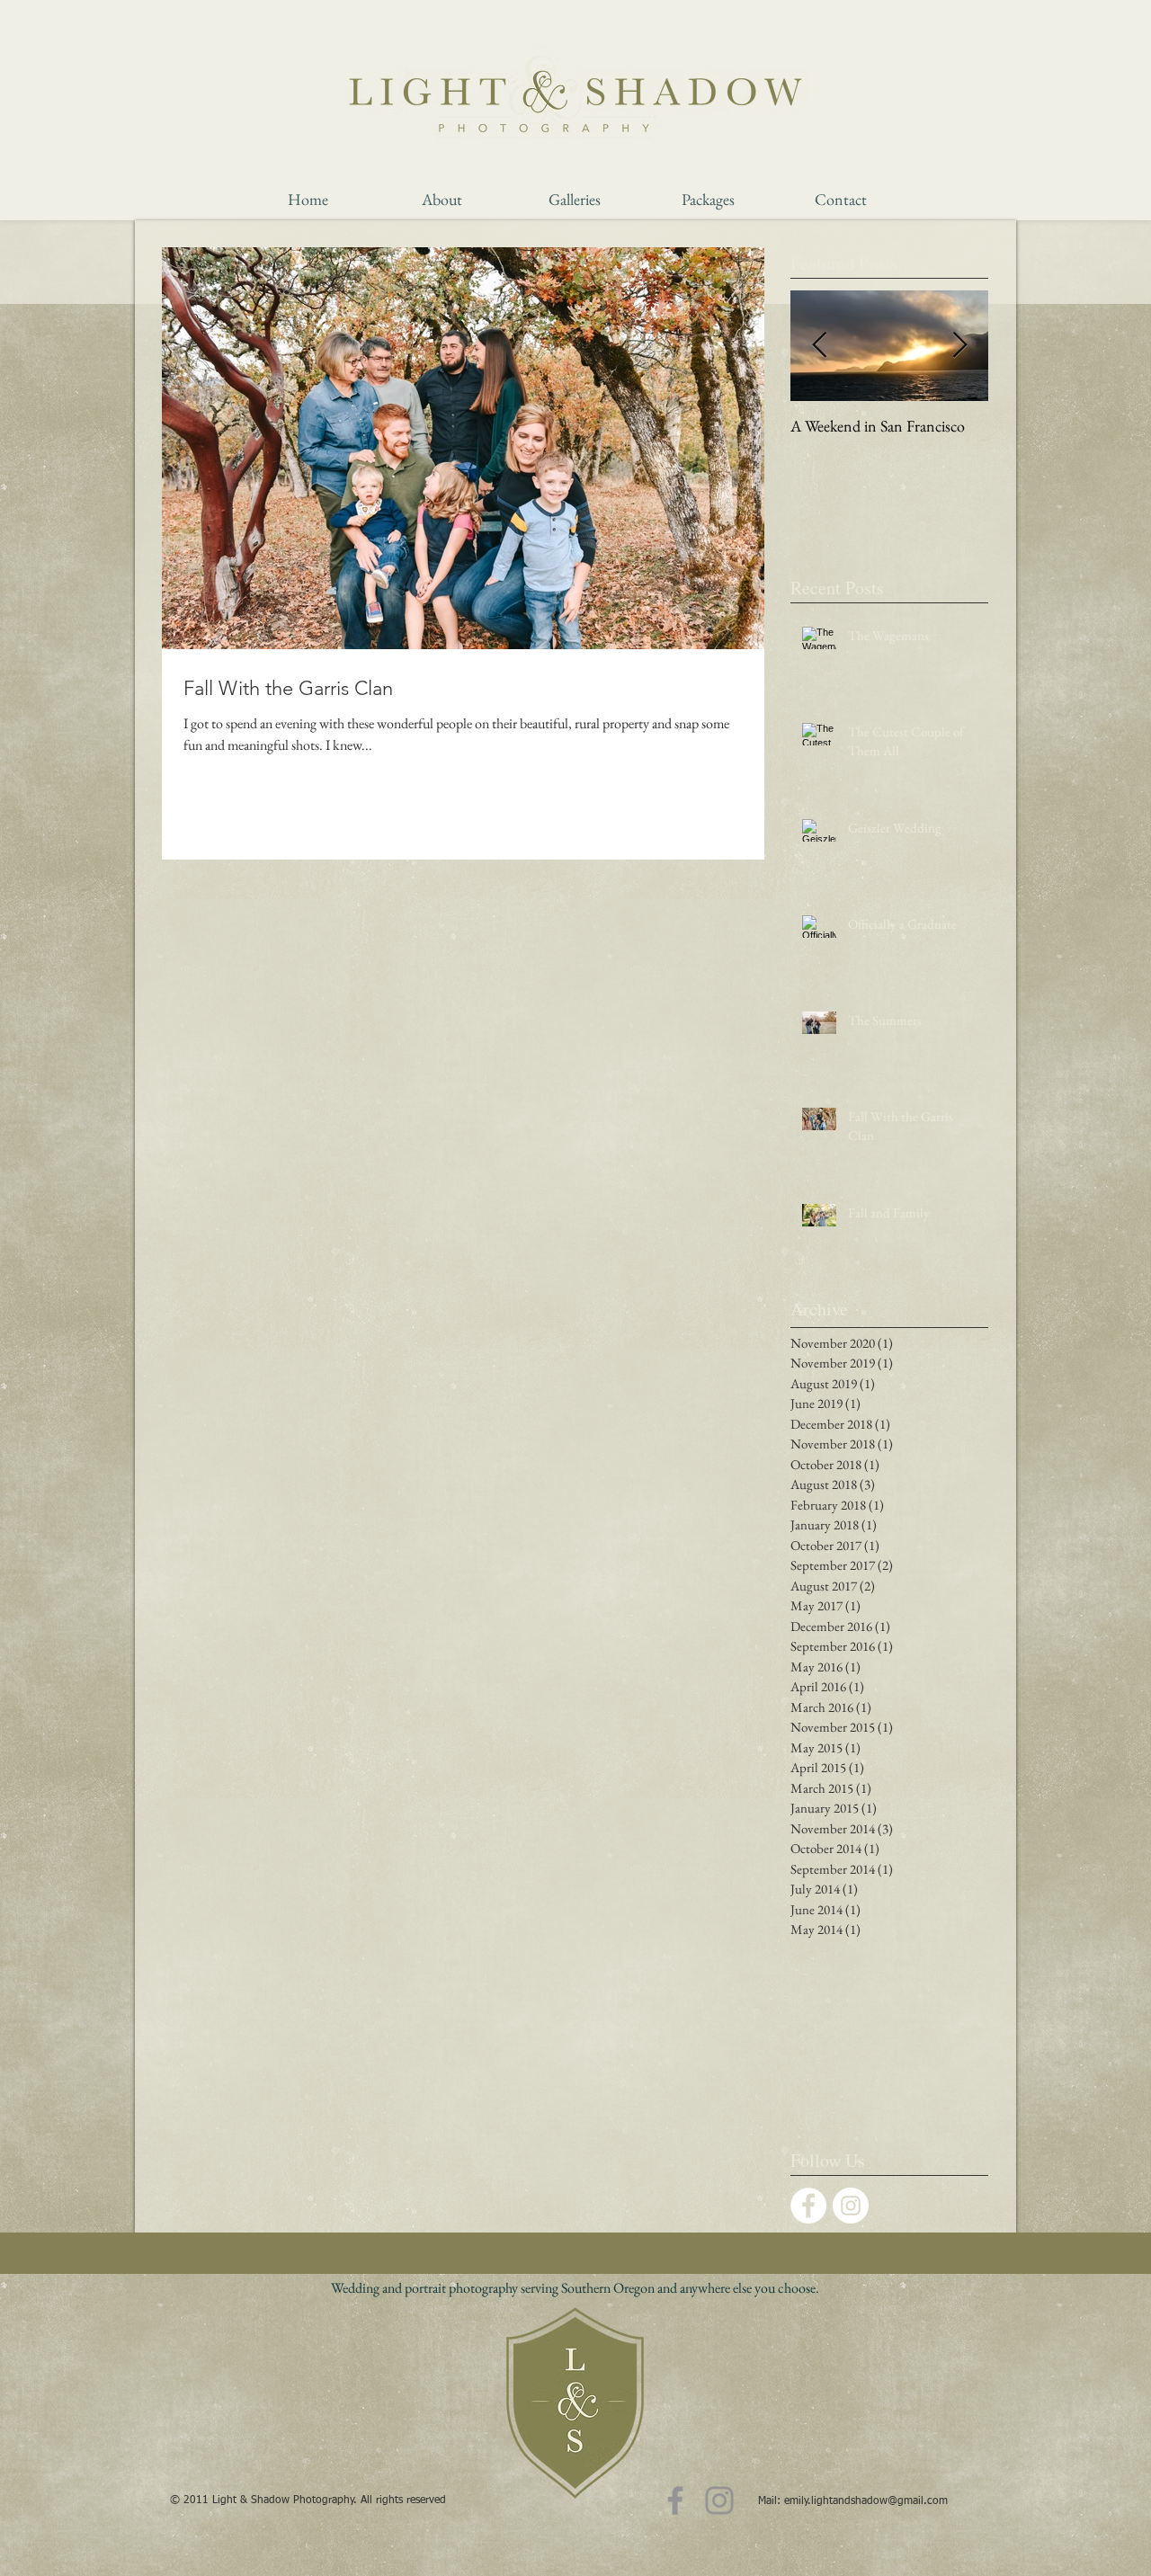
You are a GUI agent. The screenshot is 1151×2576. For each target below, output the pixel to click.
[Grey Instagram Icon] (719, 2500)
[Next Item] (959, 346)
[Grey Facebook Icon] (675, 2500)
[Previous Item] (819, 346)
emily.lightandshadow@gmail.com (866, 2501)
